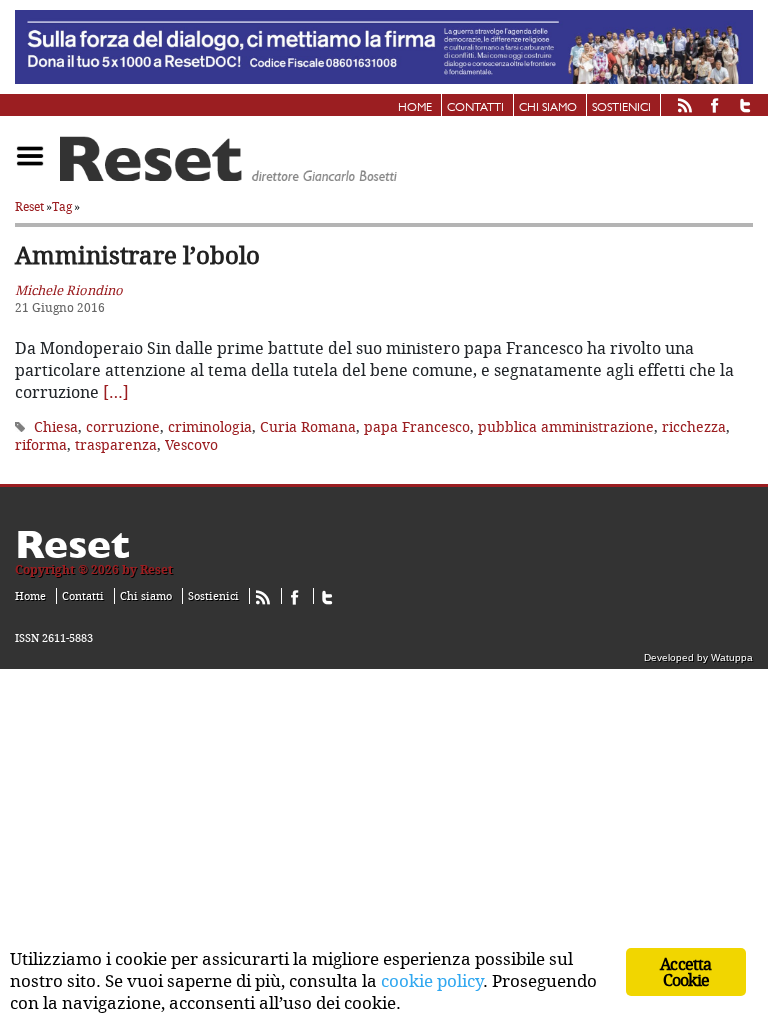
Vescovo (191, 444)
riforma (41, 444)
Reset (29, 206)
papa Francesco (417, 426)
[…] (116, 392)
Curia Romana (308, 426)
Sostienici (621, 108)
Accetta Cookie (685, 972)
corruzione (123, 426)
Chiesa (56, 426)
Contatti (475, 108)
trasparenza (116, 444)
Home (415, 108)
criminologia (210, 426)
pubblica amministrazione (566, 426)
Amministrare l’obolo (137, 255)
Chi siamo (548, 108)
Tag (62, 206)
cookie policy (432, 980)
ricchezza (694, 426)
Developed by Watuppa (698, 657)
